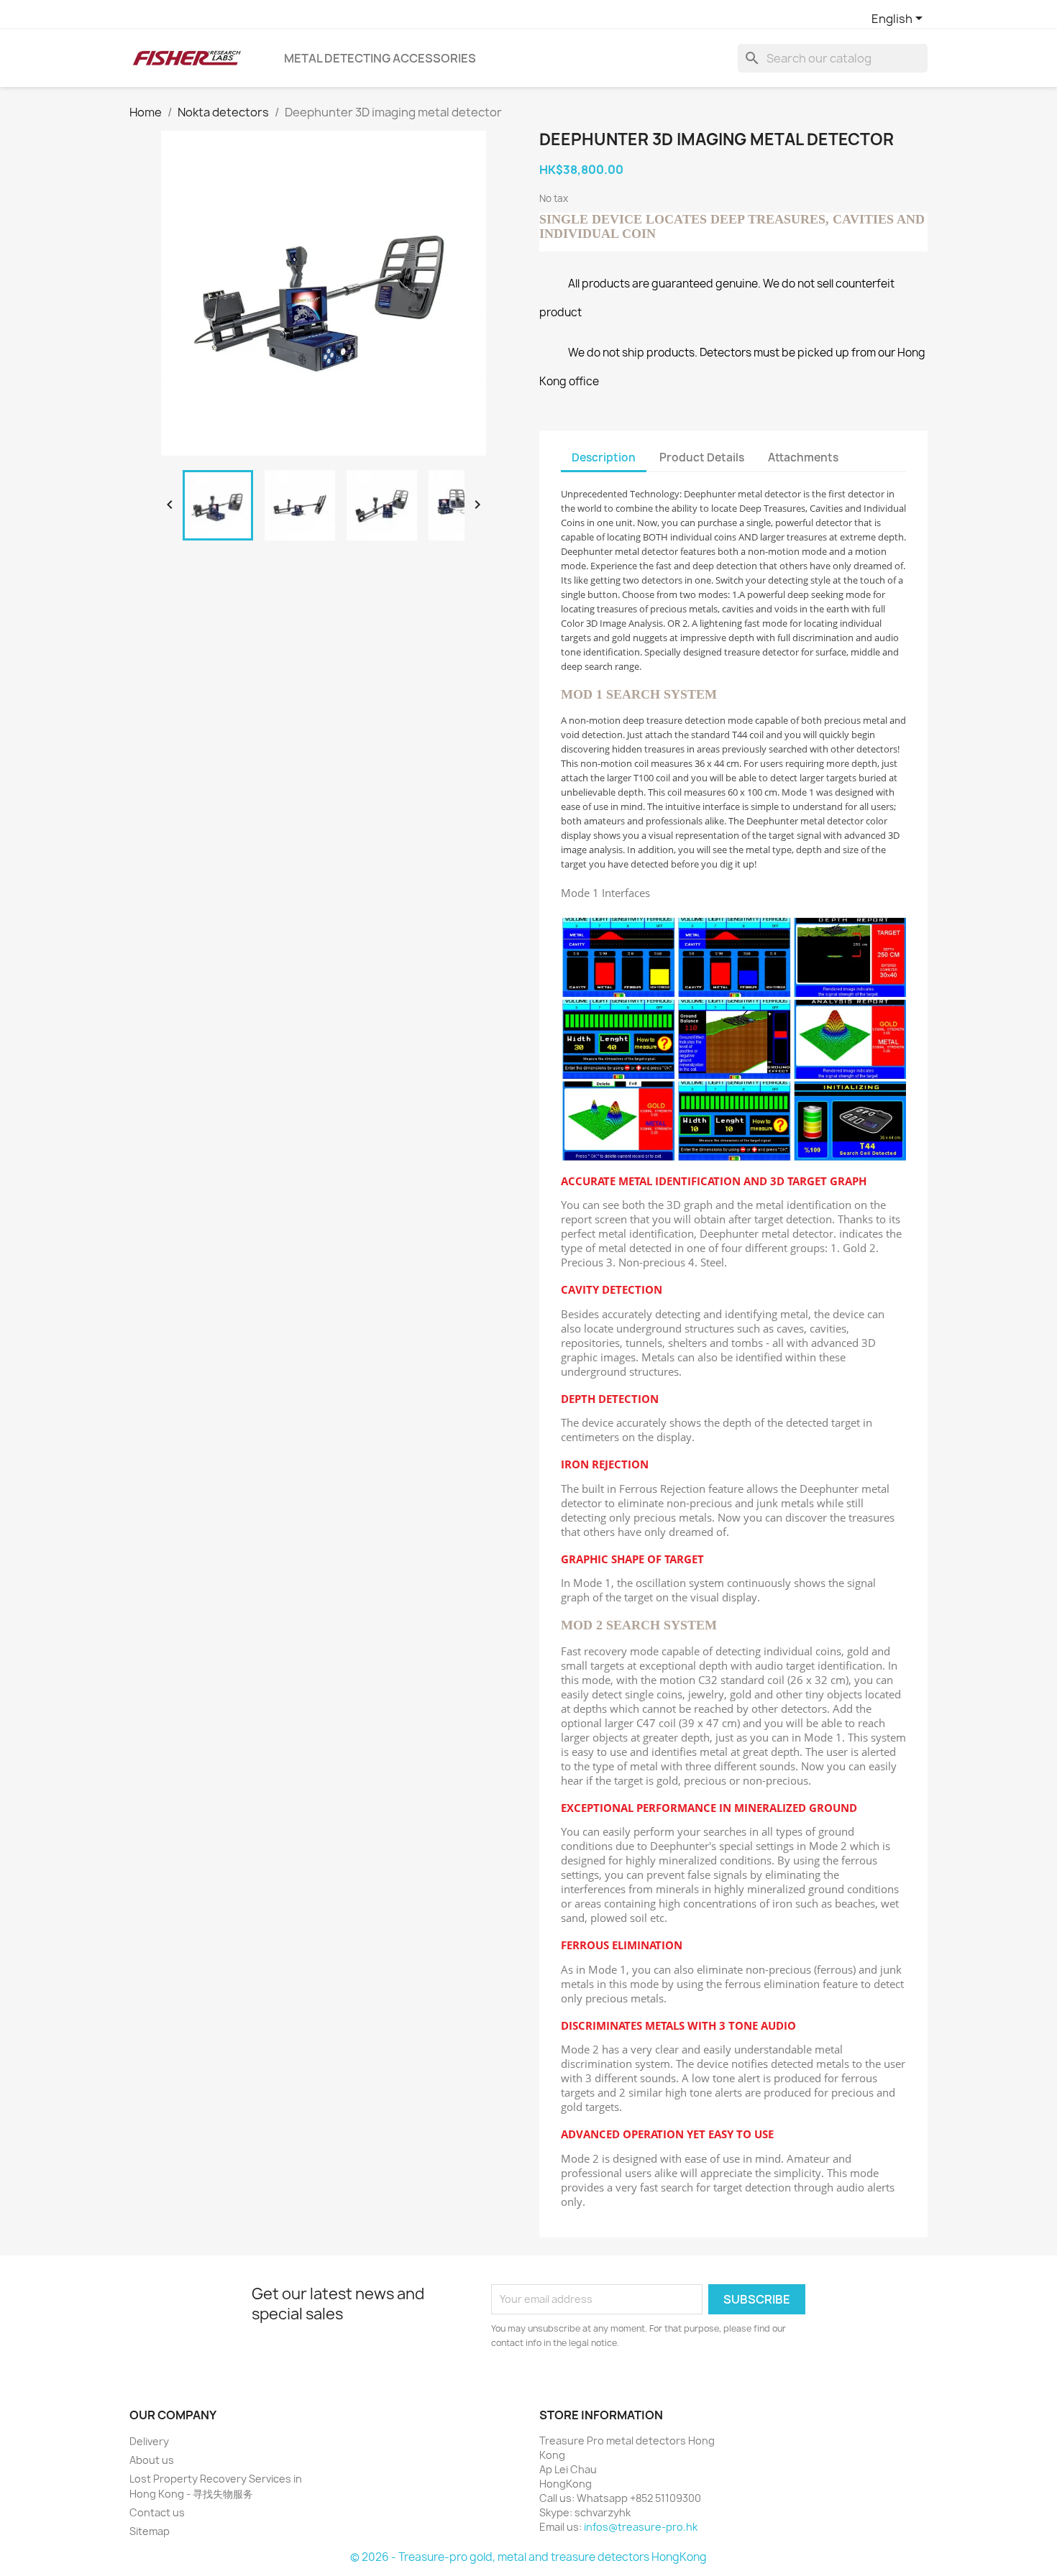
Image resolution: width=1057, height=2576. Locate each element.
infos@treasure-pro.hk (641, 2527)
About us (152, 2460)
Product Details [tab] (702, 457)
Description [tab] (604, 457)
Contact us (157, 2512)
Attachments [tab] (803, 457)
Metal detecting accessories (380, 58)
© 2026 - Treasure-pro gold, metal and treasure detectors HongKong (528, 2557)
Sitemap (150, 2531)
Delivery (149, 2441)
